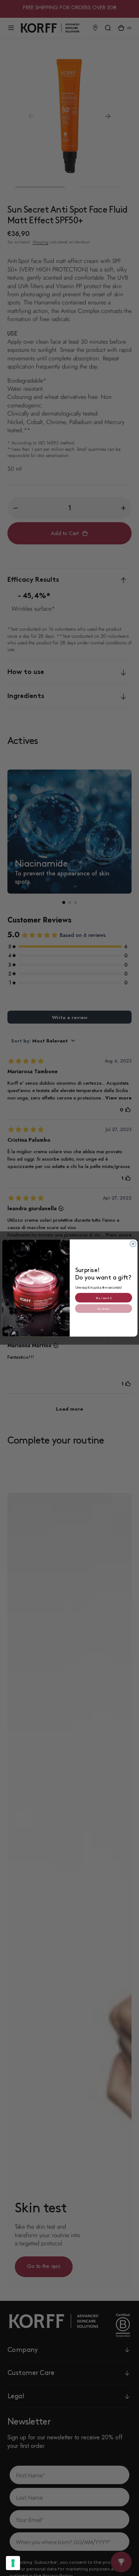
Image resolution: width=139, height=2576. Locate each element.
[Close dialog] (133, 1244)
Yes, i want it (103, 1297)
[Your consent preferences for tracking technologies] (13, 2563)
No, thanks (103, 1308)
